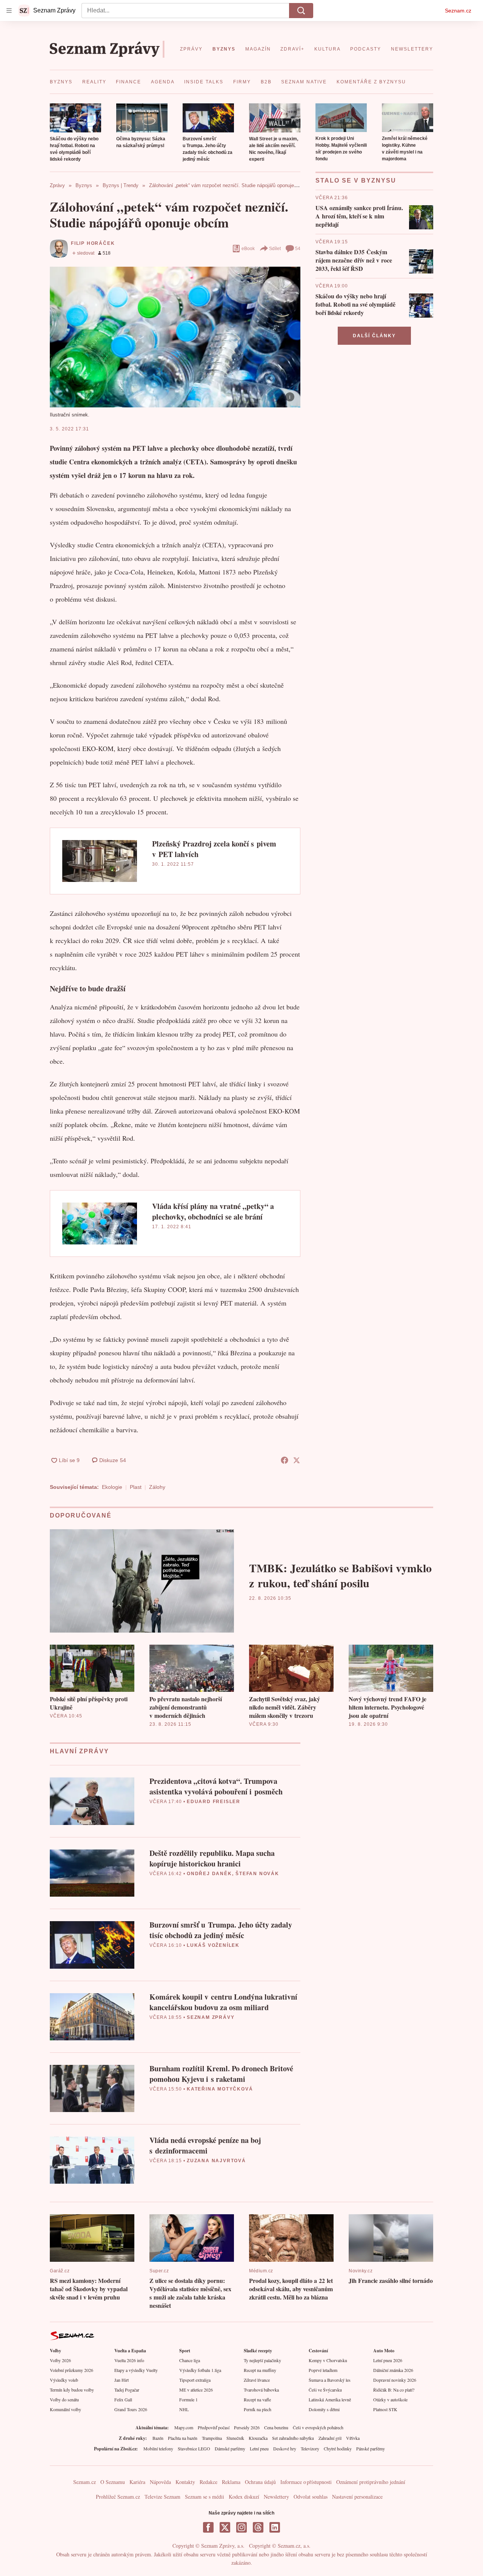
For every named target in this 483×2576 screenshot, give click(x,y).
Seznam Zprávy (211, 2017)
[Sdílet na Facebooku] (285, 1460)
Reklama (231, 2482)
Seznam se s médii (205, 2497)
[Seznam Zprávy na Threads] (258, 2527)
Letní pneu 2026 (388, 2360)
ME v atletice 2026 (196, 2390)
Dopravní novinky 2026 (395, 2380)
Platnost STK (385, 2409)
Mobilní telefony (158, 2449)
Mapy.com (184, 2427)
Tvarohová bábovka (261, 2390)
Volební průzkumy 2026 (72, 2370)
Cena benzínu (276, 2427)
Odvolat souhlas (311, 2497)
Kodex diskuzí (244, 2497)
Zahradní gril (330, 2438)
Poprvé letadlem (323, 2370)
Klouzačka (258, 2438)
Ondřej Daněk (209, 1874)
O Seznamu (113, 2482)
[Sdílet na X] (297, 1460)
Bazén (158, 2438)
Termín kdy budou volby (72, 2390)
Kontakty (185, 2482)
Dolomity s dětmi (324, 2409)
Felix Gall (123, 2399)
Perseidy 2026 (247, 2427)
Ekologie (112, 1487)
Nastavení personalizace (357, 2497)
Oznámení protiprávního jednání (371, 2482)
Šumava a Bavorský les (330, 2380)
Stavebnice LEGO (194, 2449)
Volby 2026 (60, 2360)
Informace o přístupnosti (306, 2482)
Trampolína (212, 2438)
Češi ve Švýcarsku (325, 2390)
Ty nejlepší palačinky (262, 2360)
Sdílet (275, 249)
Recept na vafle (257, 2399)
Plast (136, 1487)
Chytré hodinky (338, 2449)
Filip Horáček (93, 243)
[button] (75, 118)
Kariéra (137, 2482)
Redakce (208, 2482)
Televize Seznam (162, 2497)
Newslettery (276, 2497)
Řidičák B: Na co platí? (394, 2390)
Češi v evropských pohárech (318, 2427)
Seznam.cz (458, 11)
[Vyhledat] (301, 11)
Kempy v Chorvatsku (328, 2360)
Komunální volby (65, 2409)
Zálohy (157, 1487)
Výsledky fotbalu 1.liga (200, 2370)
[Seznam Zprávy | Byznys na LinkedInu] (275, 2527)
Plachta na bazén (183, 2438)
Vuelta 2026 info (129, 2360)
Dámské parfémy (230, 2449)
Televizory (310, 2449)
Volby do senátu (64, 2399)
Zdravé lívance (257, 2380)
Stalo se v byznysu (356, 180)
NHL (184, 2409)
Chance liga (190, 2360)
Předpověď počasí (214, 2427)
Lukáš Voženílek (213, 1945)
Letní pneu (259, 2449)
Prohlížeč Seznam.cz (118, 2497)
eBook (248, 249)
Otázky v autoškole (390, 2399)
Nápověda (160, 2482)
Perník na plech (258, 2409)
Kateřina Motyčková (220, 2089)
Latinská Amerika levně (330, 2399)
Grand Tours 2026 (131, 2409)
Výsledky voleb (64, 2380)
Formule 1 (188, 2399)
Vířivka (353, 2438)
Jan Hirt (122, 2380)
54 (298, 249)
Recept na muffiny (260, 2370)
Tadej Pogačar (127, 2390)
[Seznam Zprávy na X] (225, 2527)
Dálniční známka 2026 (393, 2370)
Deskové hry (285, 2449)
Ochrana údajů (260, 2482)
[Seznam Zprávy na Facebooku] (208, 2527)
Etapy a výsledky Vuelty (136, 2370)
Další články (374, 336)
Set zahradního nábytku (293, 2438)
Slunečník (235, 2438)
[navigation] (9, 11)
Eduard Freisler (214, 1802)
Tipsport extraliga (195, 2380)
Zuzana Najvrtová (216, 2161)
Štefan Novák (257, 1874)
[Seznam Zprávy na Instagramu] (241, 2527)
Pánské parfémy (371, 2449)
